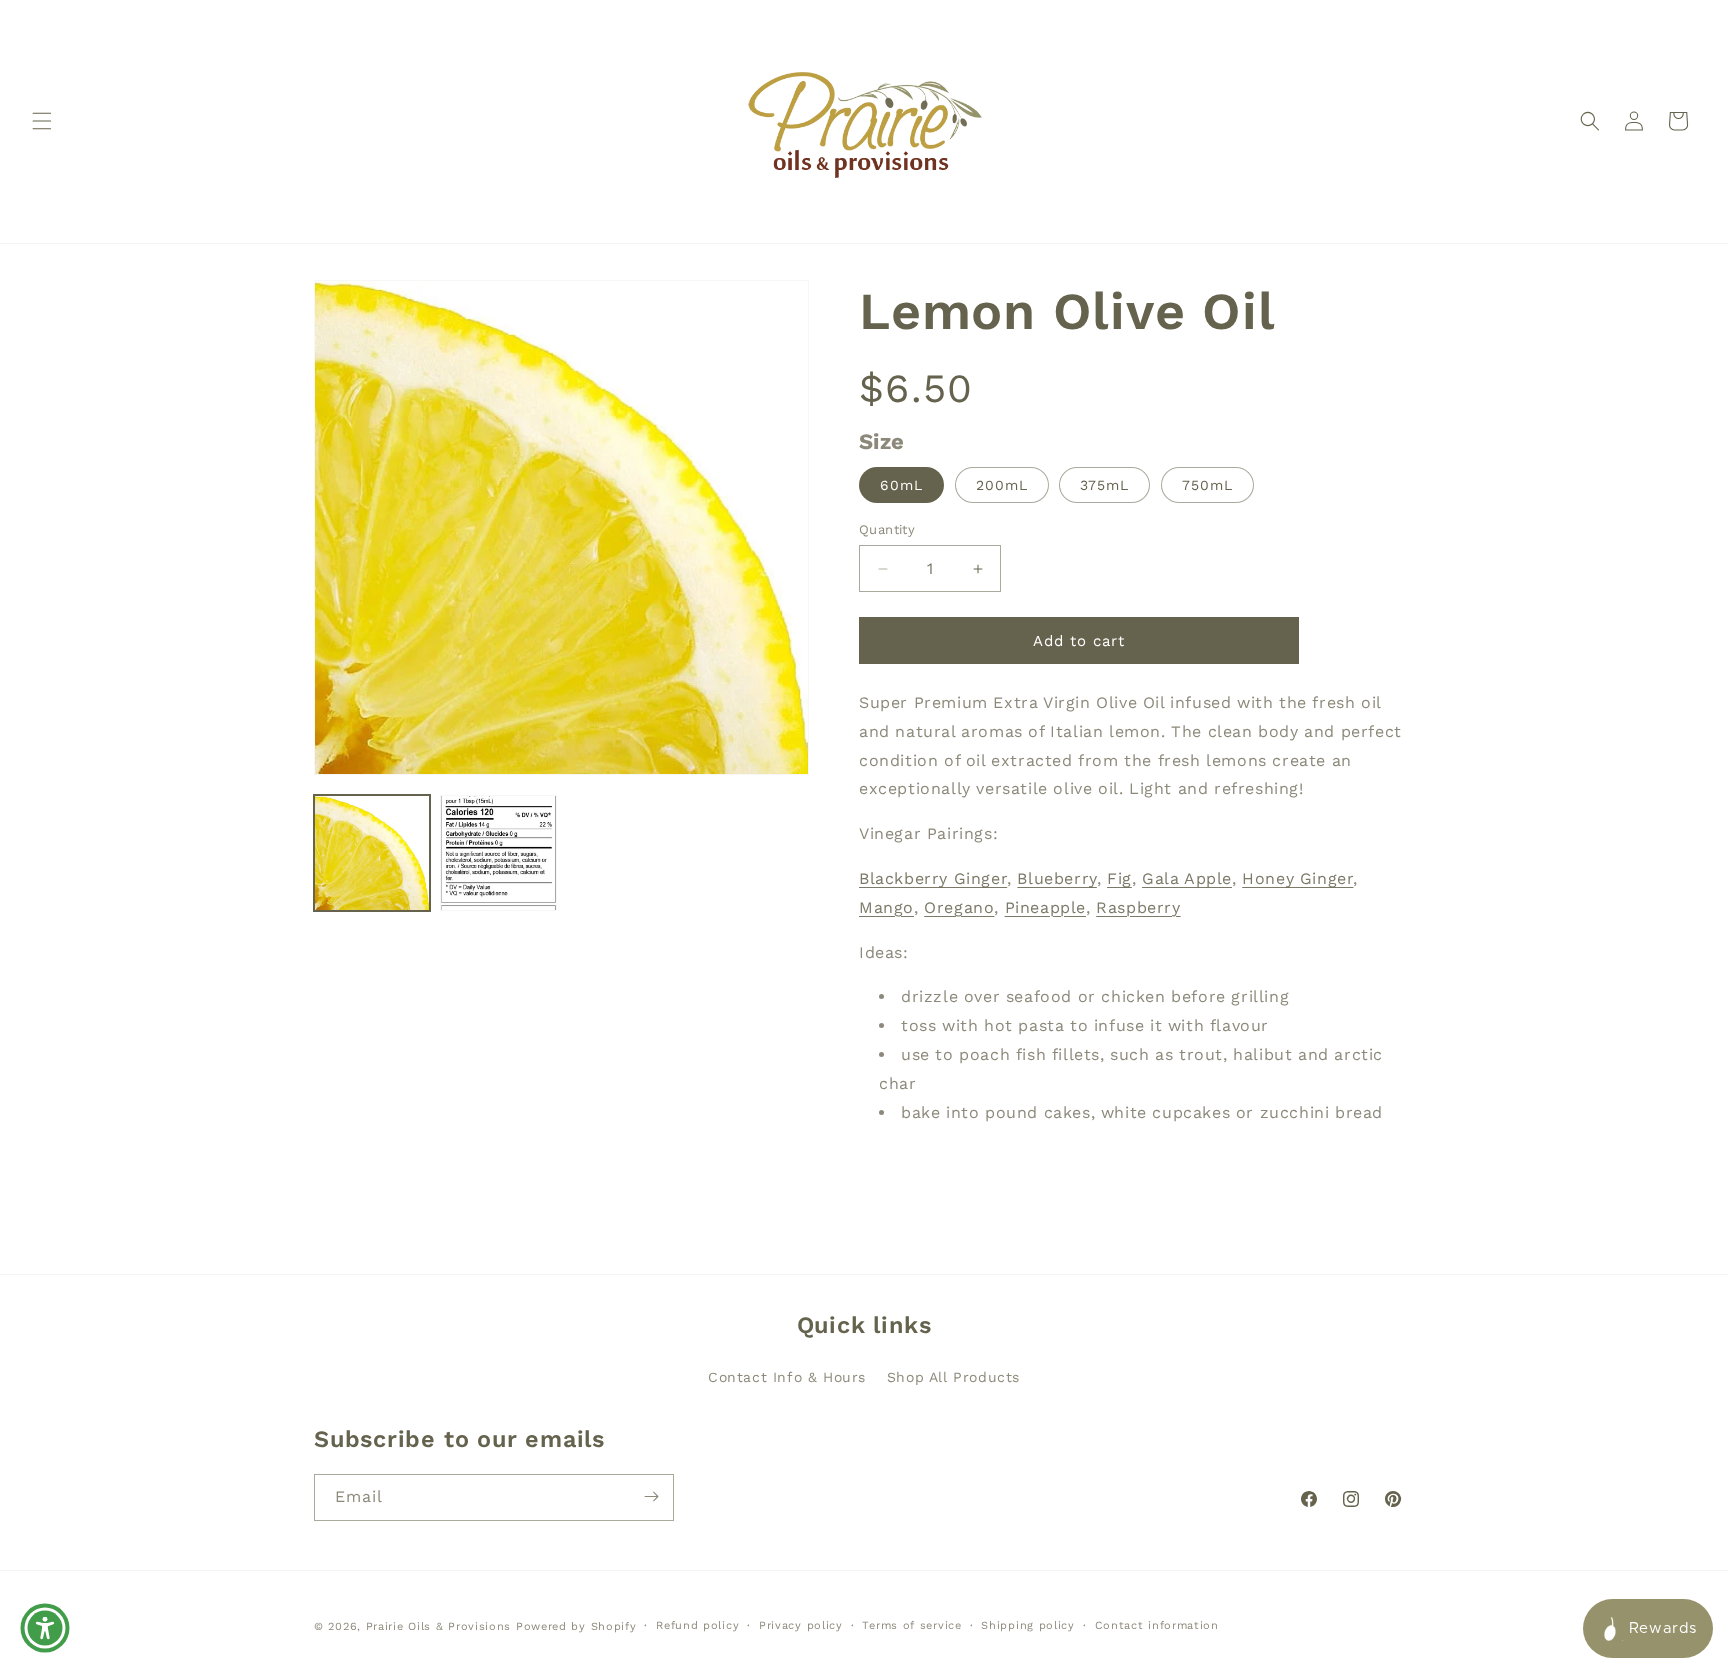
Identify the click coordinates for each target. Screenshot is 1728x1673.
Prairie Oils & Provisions (439, 1626)
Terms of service (911, 1625)
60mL (901, 485)
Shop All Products (953, 1376)
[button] (42, 121)
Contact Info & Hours (787, 1376)
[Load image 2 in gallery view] (498, 853)
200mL (1002, 485)
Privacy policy (801, 1625)
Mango (886, 907)
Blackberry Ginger (933, 878)
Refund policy (697, 1625)
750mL (1207, 485)
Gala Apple (1187, 878)
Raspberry (1138, 907)
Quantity (887, 529)
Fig (1119, 878)
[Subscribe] (651, 1496)
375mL (1104, 485)
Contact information (1157, 1625)
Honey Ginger (1297, 878)
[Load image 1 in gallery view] (372, 853)
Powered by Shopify (576, 1626)
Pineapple (1045, 907)
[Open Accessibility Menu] (45, 1628)
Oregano (959, 907)
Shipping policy (1028, 1625)
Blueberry (1056, 878)
